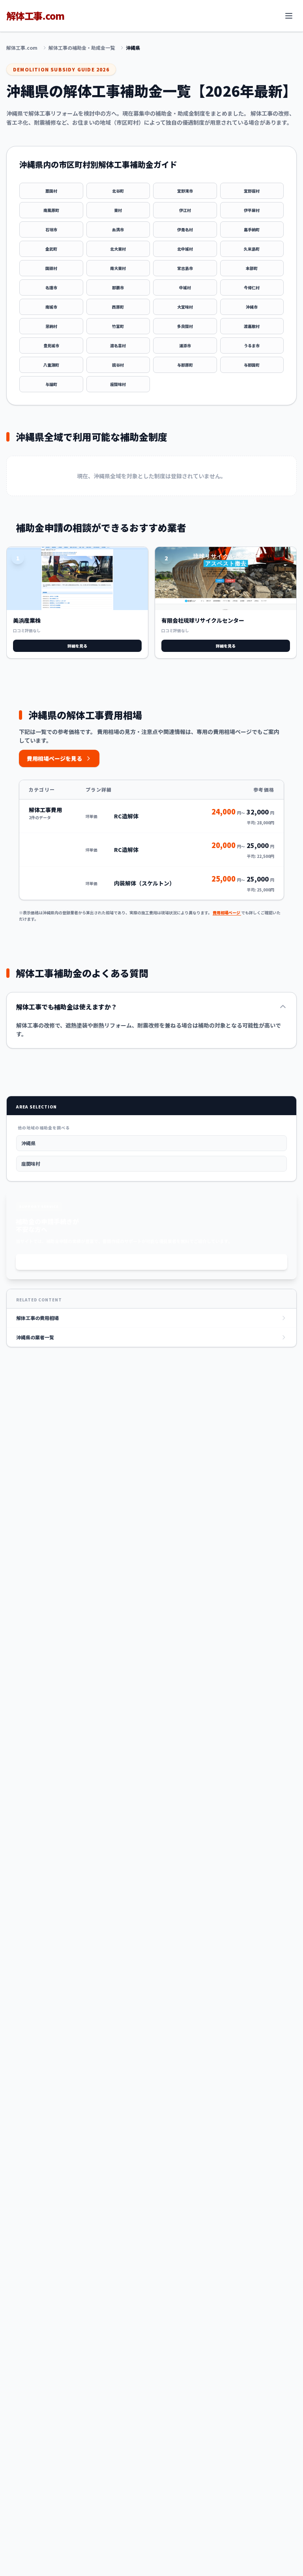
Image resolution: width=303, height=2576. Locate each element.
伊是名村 (185, 229)
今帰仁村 (252, 287)
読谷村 (118, 365)
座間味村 (118, 384)
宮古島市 (185, 268)
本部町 (252, 268)
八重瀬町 (51, 365)
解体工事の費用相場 (37, 1318)
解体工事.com (22, 48)
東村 (118, 210)
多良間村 (185, 326)
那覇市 (118, 287)
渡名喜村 (118, 345)
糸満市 (118, 229)
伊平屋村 (252, 210)
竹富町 (118, 326)
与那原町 (185, 365)
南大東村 (118, 268)
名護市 (51, 287)
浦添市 (185, 345)
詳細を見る (77, 646)
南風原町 (51, 210)
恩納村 (51, 326)
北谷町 (118, 191)
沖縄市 (252, 307)
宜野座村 (252, 191)
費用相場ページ (227, 913)
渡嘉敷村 (252, 326)
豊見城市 (51, 345)
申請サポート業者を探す (151, 1262)
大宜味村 (185, 307)
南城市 (51, 307)
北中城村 (185, 249)
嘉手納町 (252, 229)
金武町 (51, 249)
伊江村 (185, 210)
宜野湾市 (185, 191)
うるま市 (252, 345)
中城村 (185, 287)
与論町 (51, 384)
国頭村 (51, 268)
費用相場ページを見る (54, 758)
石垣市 (51, 229)
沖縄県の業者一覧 (35, 1337)
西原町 (118, 307)
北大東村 (118, 249)
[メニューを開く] (289, 16)
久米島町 (252, 249)
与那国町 (252, 365)
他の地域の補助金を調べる (44, 1128)
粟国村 (51, 191)
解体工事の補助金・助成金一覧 (82, 48)
